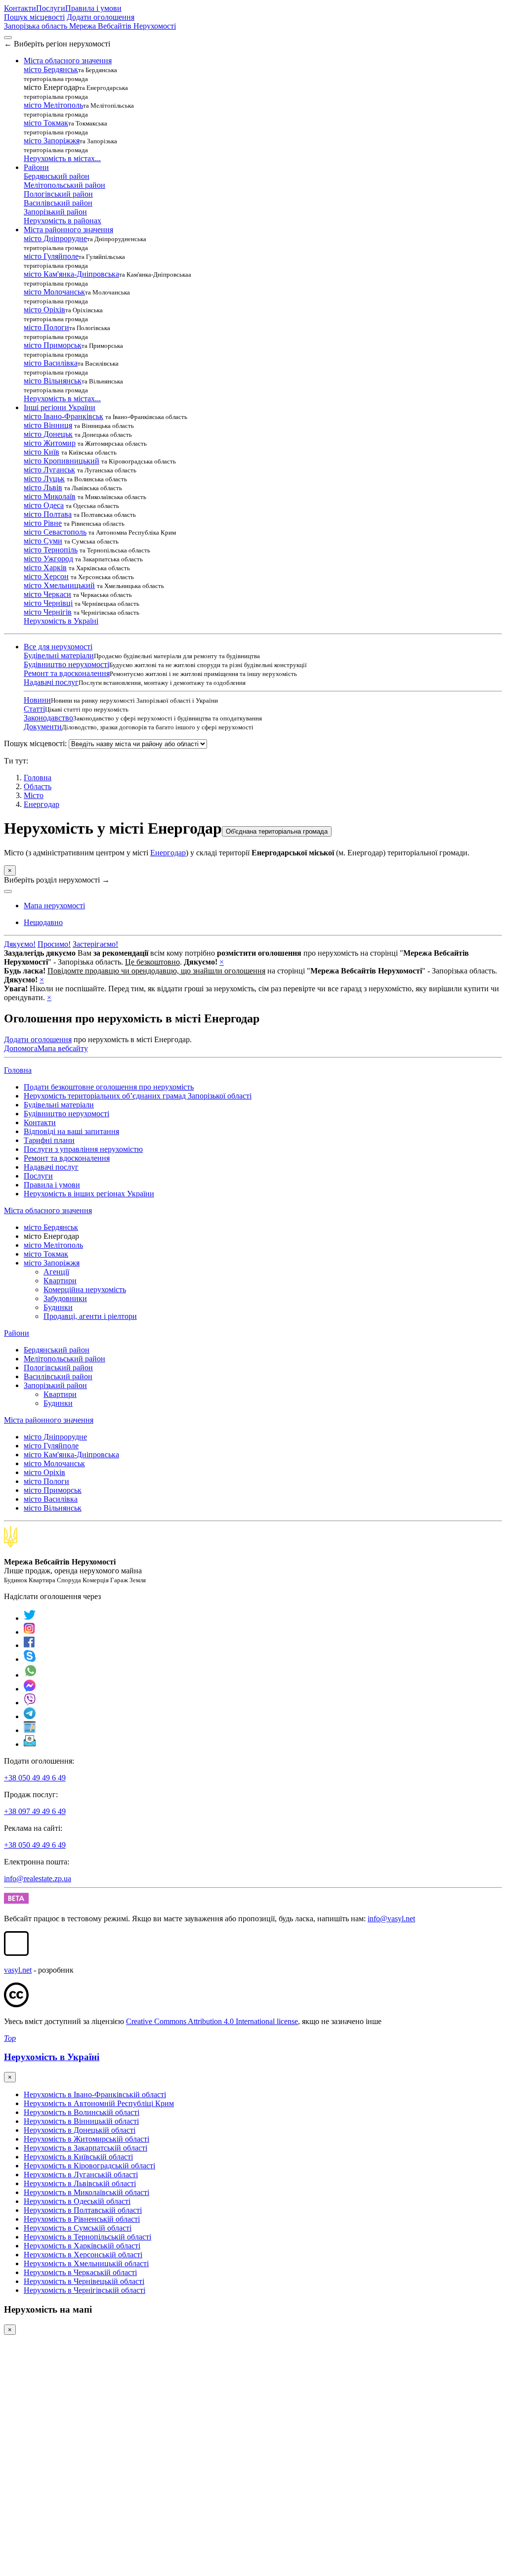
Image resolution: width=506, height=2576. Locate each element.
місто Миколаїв (50, 496)
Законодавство (48, 718)
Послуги (51, 8)
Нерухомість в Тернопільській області (87, 2237)
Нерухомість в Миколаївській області (86, 2192)
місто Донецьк (48, 434)
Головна (18, 1070)
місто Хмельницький (59, 585)
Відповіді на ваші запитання (71, 1131)
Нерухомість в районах (63, 221)
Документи (43, 727)
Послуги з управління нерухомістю (83, 1149)
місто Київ (42, 452)
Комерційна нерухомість (85, 1289)
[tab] (43, 922)
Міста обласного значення (48, 1210)
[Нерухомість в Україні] (11, 1545)
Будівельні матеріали (59, 655)
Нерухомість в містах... (62, 158)
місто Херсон (46, 576)
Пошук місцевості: (35, 743)
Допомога (21, 1048)
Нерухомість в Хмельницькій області (86, 2263)
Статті (34, 709)
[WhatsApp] (31, 1675)
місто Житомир (50, 443)
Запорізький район (55, 212)
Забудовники (65, 1298)
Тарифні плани (49, 1140)
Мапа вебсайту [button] (63, 1048)
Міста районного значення (49, 1420)
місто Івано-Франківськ (63, 416)
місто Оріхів (44, 310)
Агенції (56, 1272)
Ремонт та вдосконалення (67, 673)
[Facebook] (29, 1645)
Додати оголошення (101, 17)
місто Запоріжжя (52, 141)
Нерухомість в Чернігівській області (84, 2290)
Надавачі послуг (51, 682)
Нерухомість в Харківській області (82, 2246)
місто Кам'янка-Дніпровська (71, 274)
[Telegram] (30, 1716)
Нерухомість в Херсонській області (83, 2255)
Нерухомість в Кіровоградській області (89, 2166)
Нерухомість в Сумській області (78, 2228)
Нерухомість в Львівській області (80, 2183)
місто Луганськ (49, 470)
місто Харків (45, 568)
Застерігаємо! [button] (95, 944)
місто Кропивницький (62, 461)
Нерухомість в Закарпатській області (85, 2148)
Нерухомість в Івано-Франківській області (95, 2094)
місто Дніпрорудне (55, 238)
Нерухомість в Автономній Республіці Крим (99, 2103)
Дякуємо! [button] (20, 944)
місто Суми (43, 541)
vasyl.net (18, 1970)
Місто (34, 795)
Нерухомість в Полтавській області (83, 2210)
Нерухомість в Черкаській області (80, 2272)
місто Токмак (46, 123)
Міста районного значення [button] (68, 230)
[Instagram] (30, 1632)
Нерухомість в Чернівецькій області (84, 2281)
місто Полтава (48, 514)
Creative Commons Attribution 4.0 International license (212, 2021)
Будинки (58, 1307)
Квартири (60, 1281)
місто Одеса (44, 505)
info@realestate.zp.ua (38, 1879)
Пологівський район (58, 194)
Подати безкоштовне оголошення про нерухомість (109, 1087)
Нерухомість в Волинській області (82, 2112)
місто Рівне (43, 523)
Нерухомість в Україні (61, 621)
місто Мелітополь (53, 105)
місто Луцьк (44, 479)
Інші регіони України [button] (60, 407)
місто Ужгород (48, 559)
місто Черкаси (47, 594)
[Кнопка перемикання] (8, 38)
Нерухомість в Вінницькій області (81, 2121)
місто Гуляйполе (51, 256)
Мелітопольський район (64, 185)
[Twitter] (30, 1618)
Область (38, 786)
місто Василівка (51, 363)
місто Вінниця (48, 425)
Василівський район (58, 203)
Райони (17, 1333)
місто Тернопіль (51, 550)
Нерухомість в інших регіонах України (89, 1194)
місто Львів (43, 487)
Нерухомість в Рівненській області (82, 2219)
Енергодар (42, 804)
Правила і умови (93, 8)
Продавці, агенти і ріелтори (90, 1316)
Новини (37, 700)
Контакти (20, 8)
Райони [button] (36, 167)
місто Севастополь (55, 532)
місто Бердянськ (51, 69)
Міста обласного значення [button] (68, 61)
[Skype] (30, 1659)
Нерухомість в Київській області (78, 2157)
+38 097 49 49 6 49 (35, 1811)
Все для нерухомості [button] (58, 647)
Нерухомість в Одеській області (77, 2201)
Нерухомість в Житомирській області (86, 2139)
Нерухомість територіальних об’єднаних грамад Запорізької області (138, 1096)
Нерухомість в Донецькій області (80, 2130)
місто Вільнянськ (53, 381)
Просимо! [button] (54, 944)
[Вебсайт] (30, 1730)
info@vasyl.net (391, 1919)
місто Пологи (46, 327)
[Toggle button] (8, 891)
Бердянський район (57, 176)
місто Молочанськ (54, 292)
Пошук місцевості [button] (34, 17)
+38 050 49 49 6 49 (35, 1778)
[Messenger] (30, 1689)
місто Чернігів (48, 612)
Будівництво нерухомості (66, 664)
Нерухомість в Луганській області (81, 2175)
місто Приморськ (53, 345)
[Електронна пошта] (30, 1744)
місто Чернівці (48, 603)
